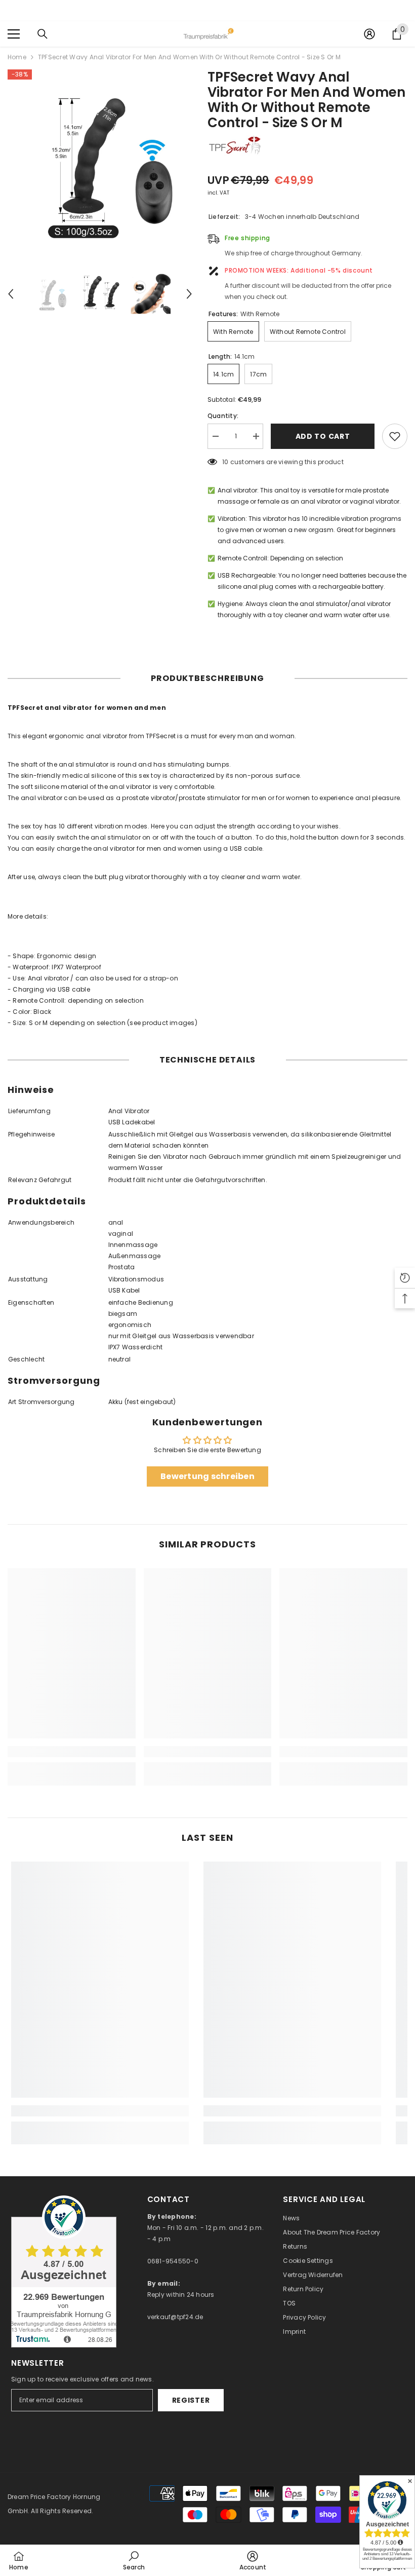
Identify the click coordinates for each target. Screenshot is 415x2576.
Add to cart (323, 436)
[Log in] (369, 34)
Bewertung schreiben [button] (207, 1476)
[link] (72, 1752)
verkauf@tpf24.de (175, 2317)
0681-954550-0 (173, 2261)
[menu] (14, 34)
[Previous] (11, 294)
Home (17, 57)
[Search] (43, 34)
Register (191, 2400)
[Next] (189, 294)
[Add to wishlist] (395, 436)
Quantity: (223, 416)
